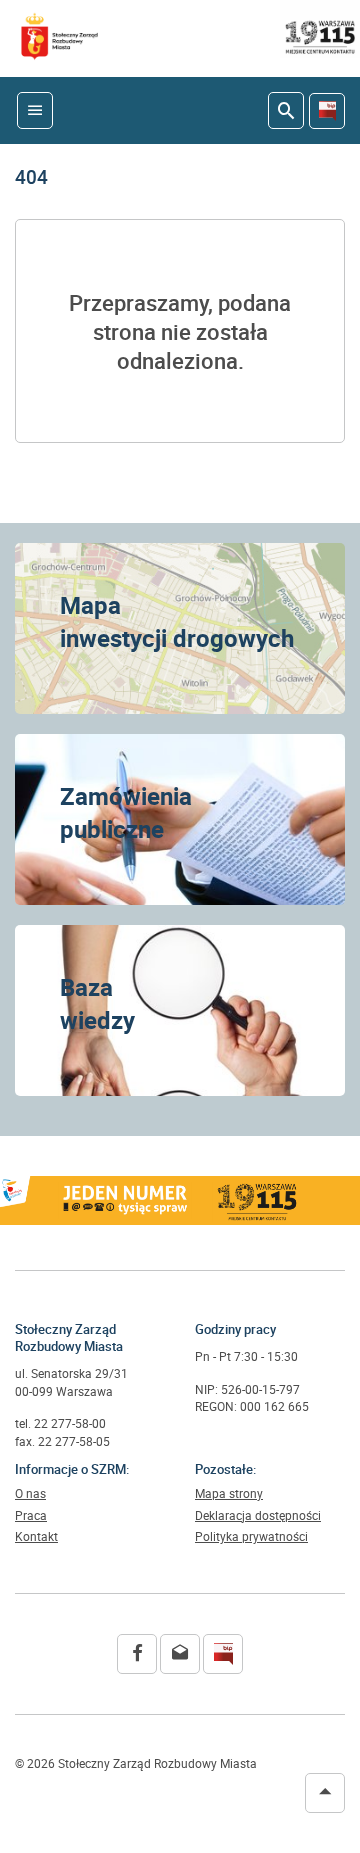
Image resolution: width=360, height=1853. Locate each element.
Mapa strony (229, 1494)
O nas (30, 1494)
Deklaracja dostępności (258, 1516)
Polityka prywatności (251, 1537)
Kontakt (36, 1537)
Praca (31, 1516)
